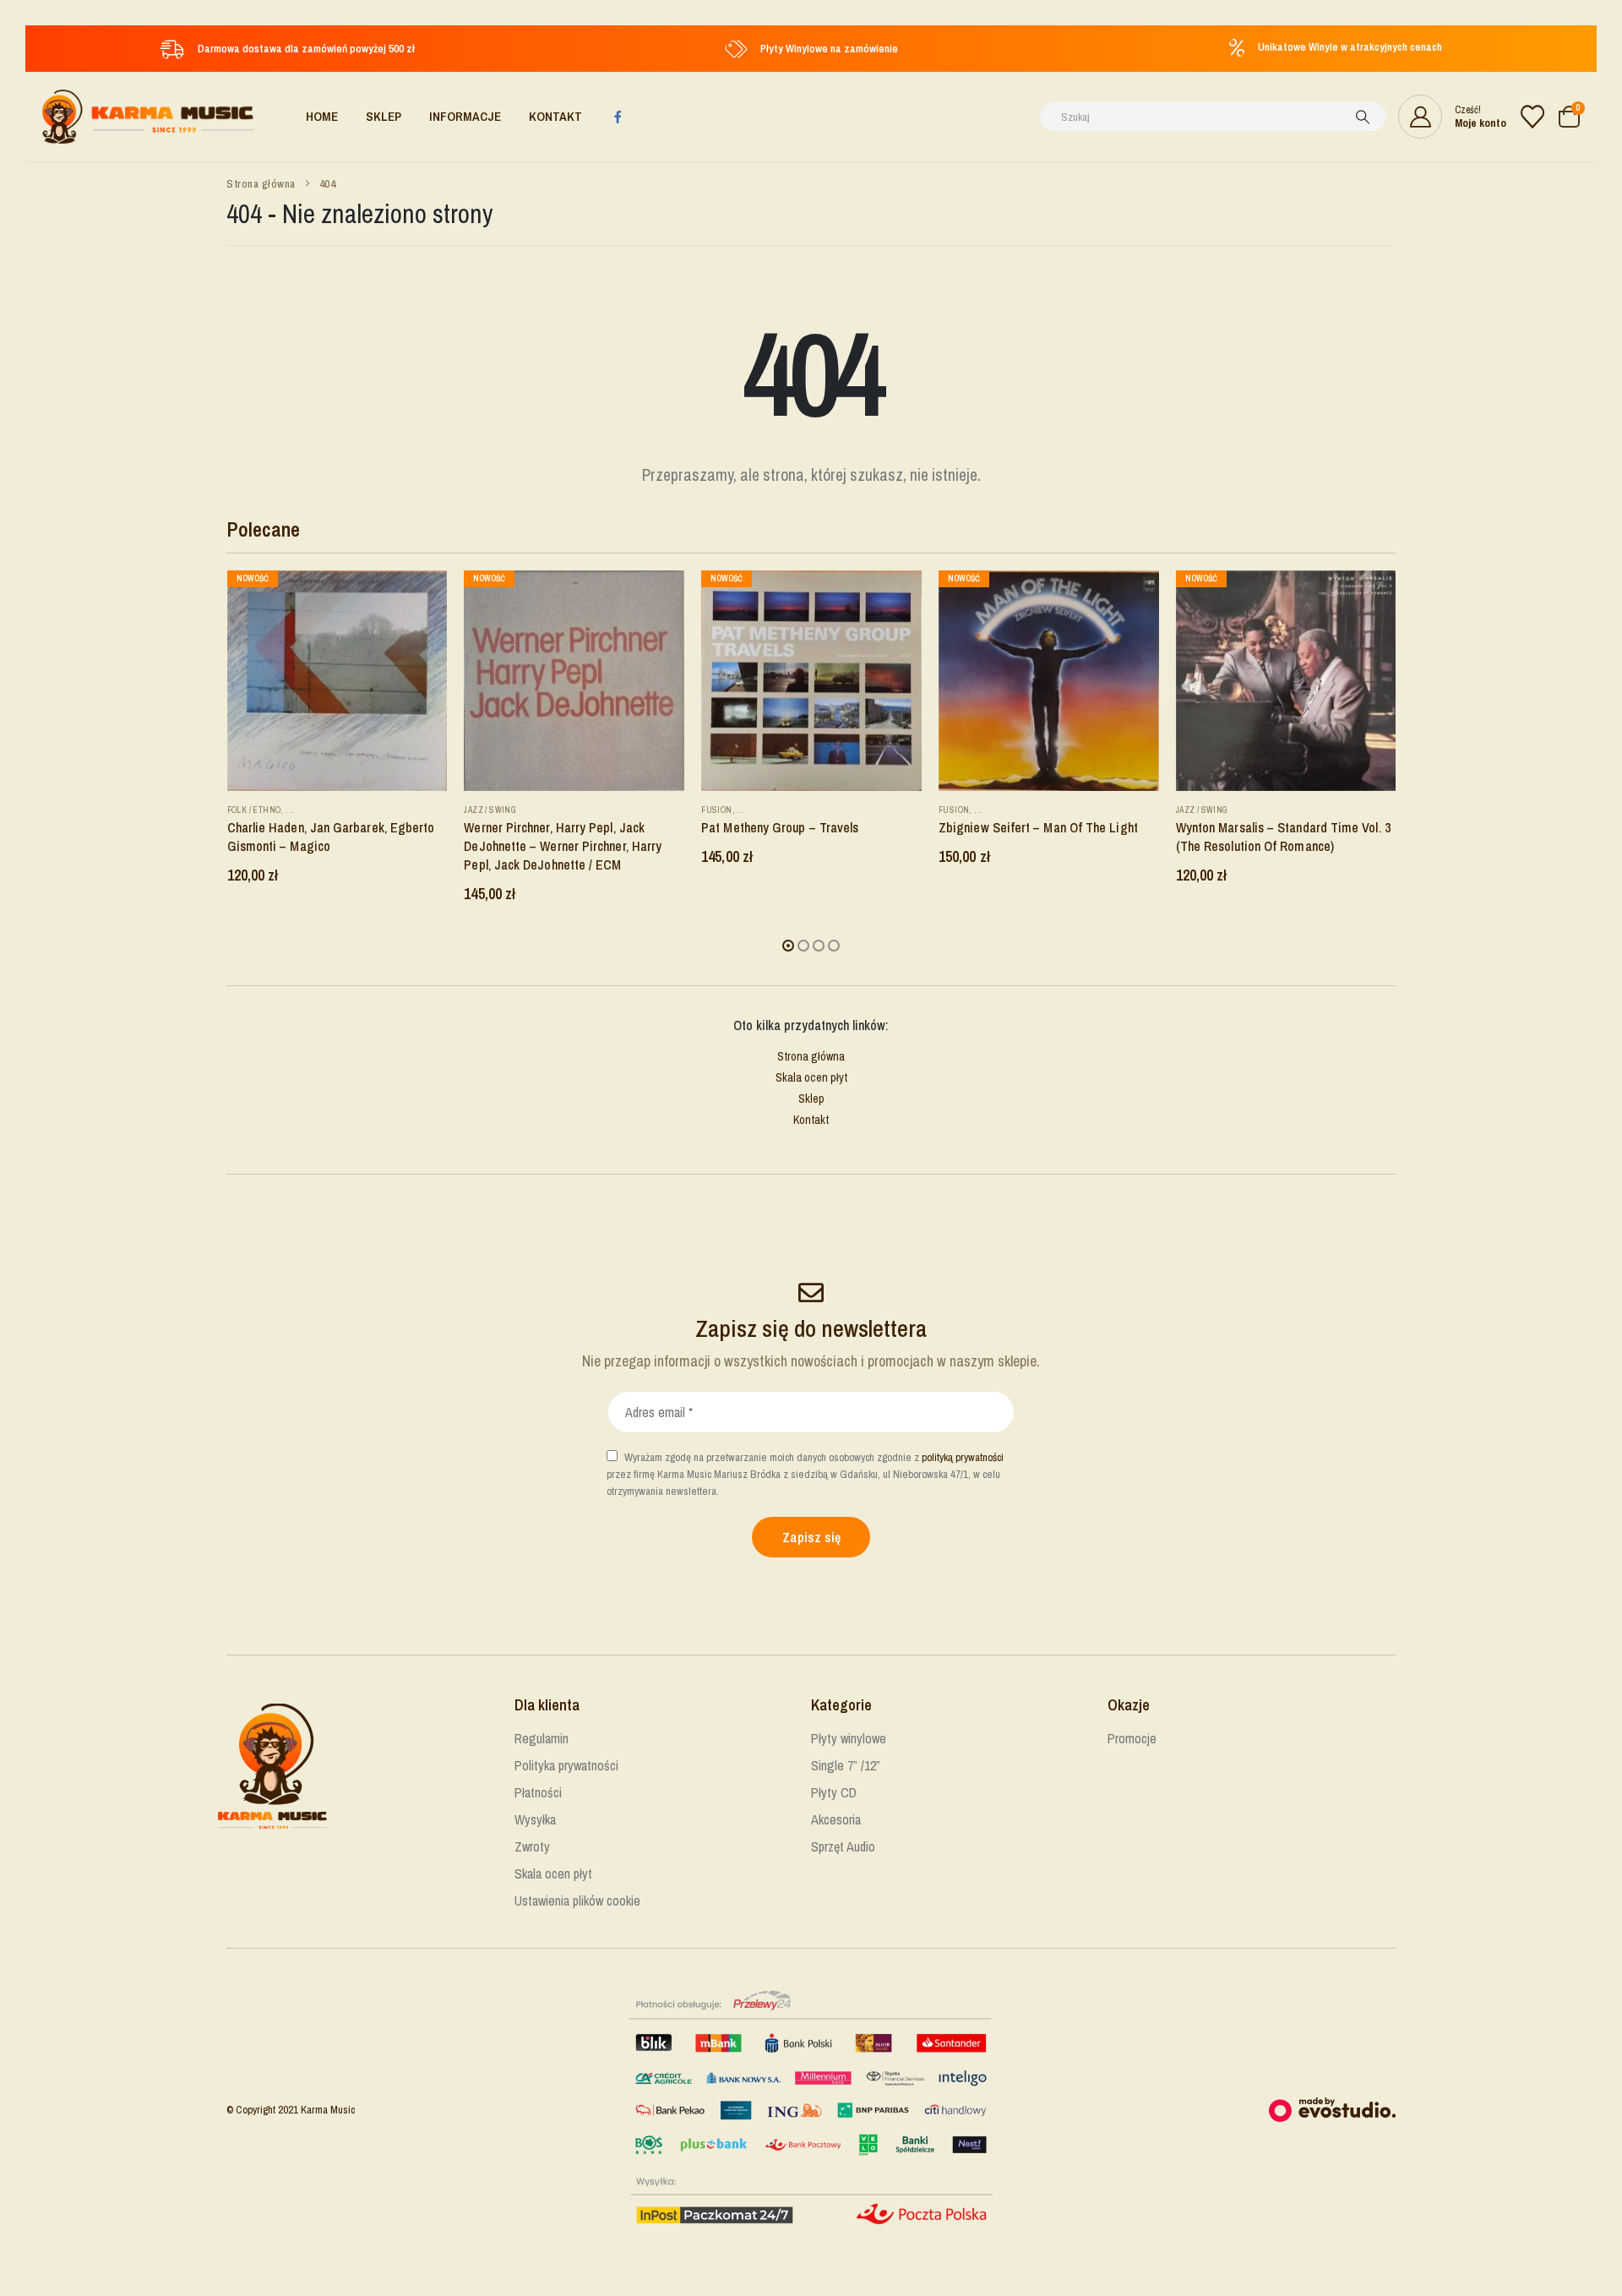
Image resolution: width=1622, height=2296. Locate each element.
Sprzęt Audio (843, 1846)
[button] (788, 946)
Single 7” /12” (846, 1765)
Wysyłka (535, 1819)
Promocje (1132, 1738)
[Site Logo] (148, 117)
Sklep (384, 116)
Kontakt (555, 116)
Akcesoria (836, 1819)
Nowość (252, 578)
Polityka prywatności (566, 1765)
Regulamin (542, 1738)
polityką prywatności (963, 1457)
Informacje (465, 116)
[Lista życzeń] (1532, 117)
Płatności (538, 1792)
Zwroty (532, 1846)
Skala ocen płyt (811, 1077)
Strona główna (811, 1056)
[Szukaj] (1363, 117)
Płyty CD (834, 1792)
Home (322, 116)
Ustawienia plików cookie (577, 1901)
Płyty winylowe (849, 1738)
